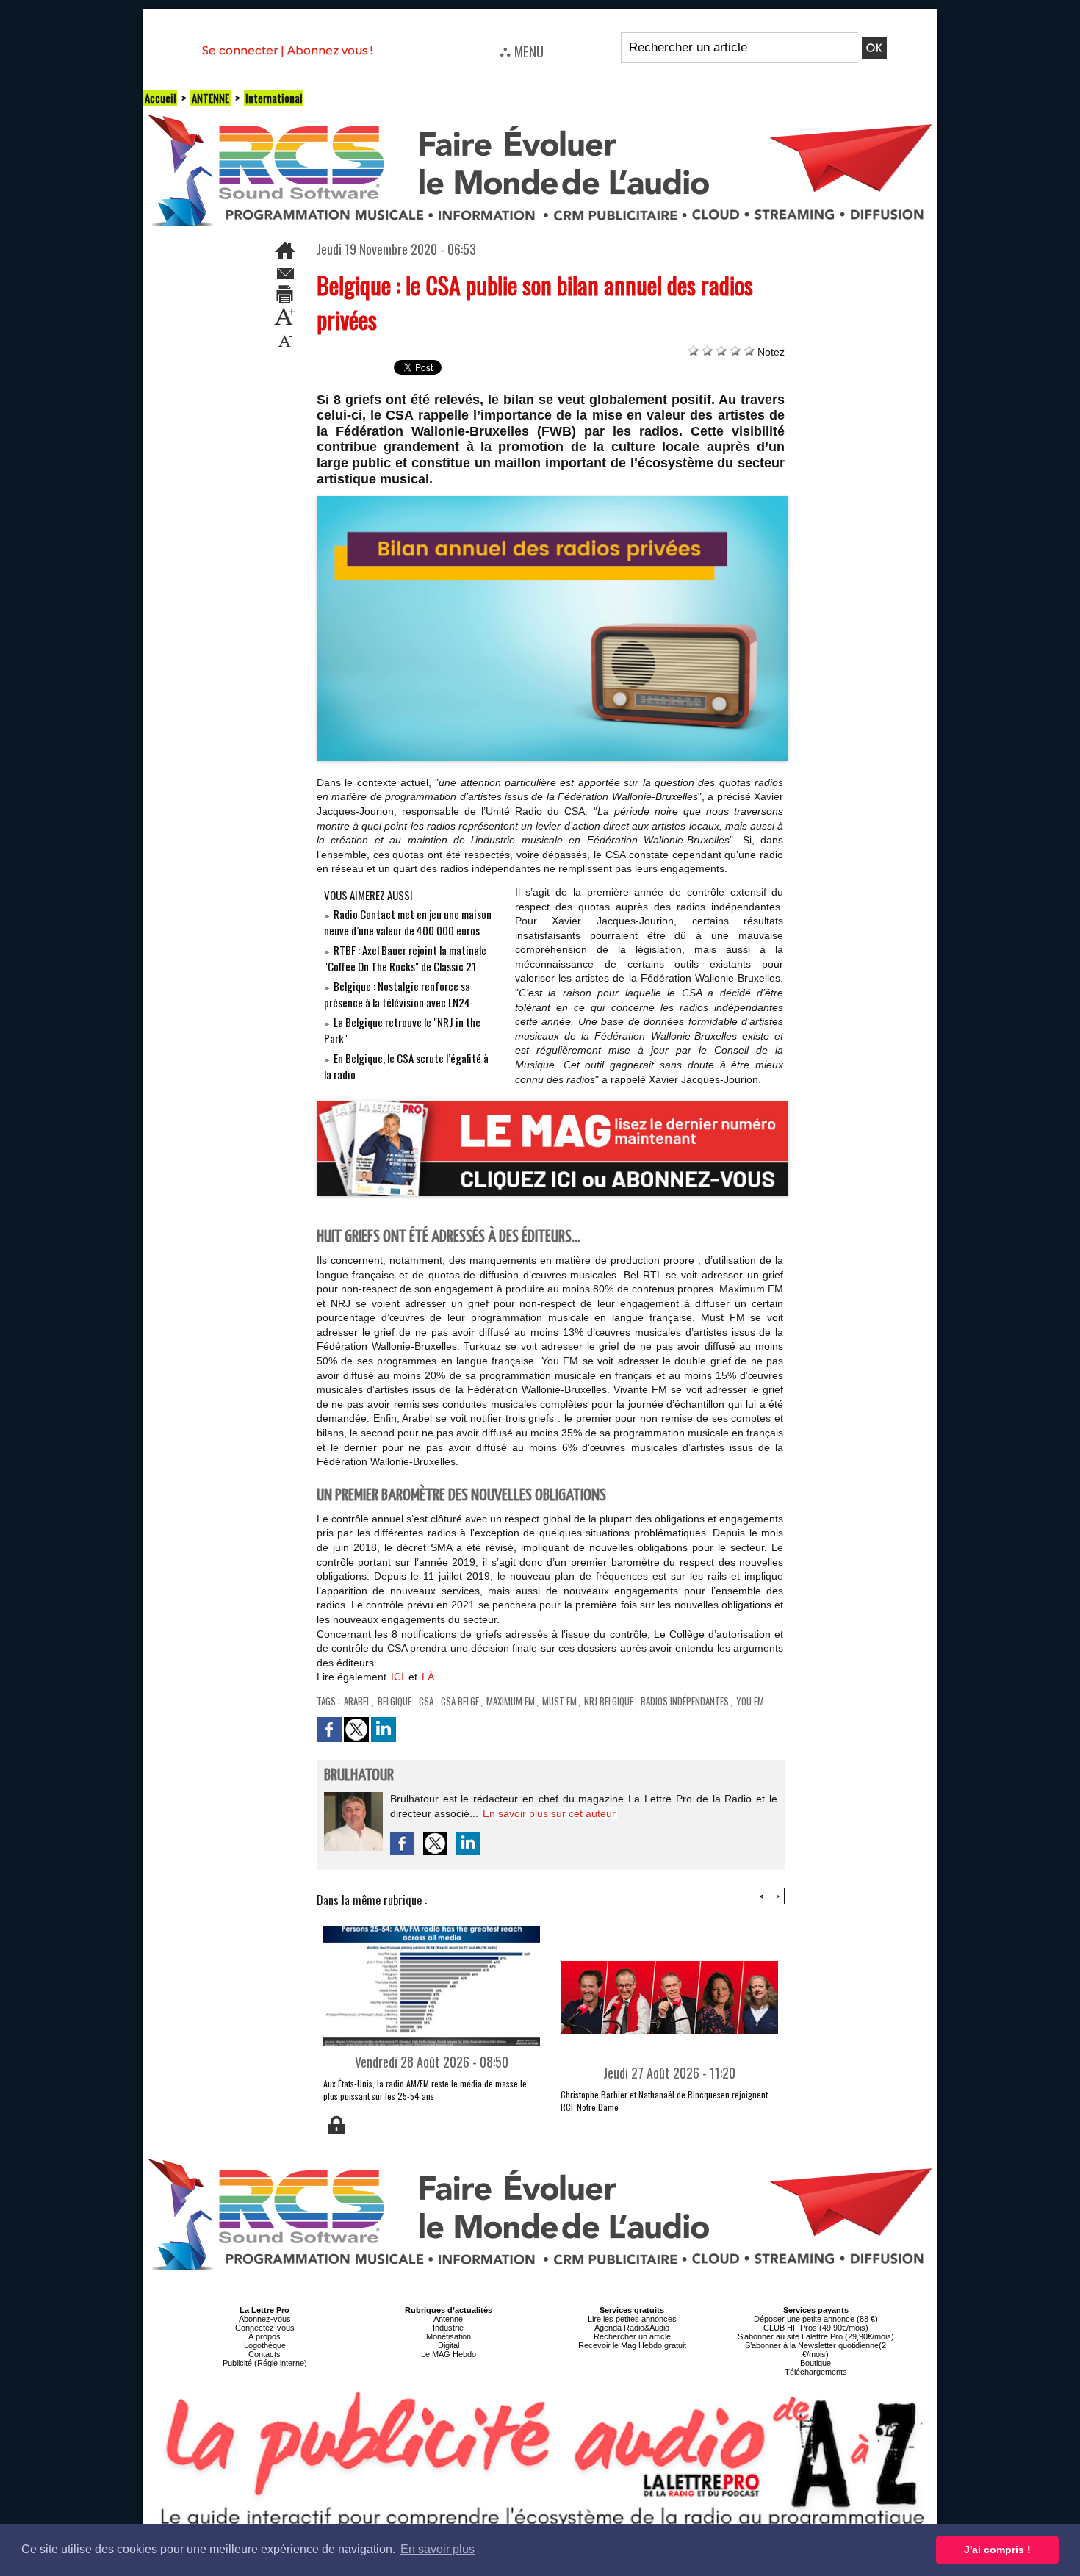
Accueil (160, 98)
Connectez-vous (265, 2328)
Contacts (264, 2354)
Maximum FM (511, 1701)
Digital (449, 2345)
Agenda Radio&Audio (632, 2328)
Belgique (395, 1701)
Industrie (448, 2328)
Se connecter (240, 50)
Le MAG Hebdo (449, 2354)
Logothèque (265, 2345)
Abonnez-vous (265, 2319)
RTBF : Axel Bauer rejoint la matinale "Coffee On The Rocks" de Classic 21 (405, 958)
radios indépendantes (685, 1701)
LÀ (428, 1677)
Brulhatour (359, 1776)
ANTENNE (210, 98)
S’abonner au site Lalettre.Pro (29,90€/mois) (816, 2336)
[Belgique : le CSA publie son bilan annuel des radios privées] (553, 500)
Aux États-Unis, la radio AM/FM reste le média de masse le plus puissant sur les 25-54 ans (425, 2090)
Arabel (357, 1701)
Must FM (559, 1701)
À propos (264, 2336)
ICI (397, 1677)
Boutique (816, 2363)
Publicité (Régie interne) (265, 2363)
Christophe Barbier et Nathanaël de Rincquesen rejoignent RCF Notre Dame (664, 2101)
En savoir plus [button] (438, 2549)
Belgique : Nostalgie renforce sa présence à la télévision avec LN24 (397, 994)
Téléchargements (816, 2372)
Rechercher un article (632, 2336)
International (274, 98)
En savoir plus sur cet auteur (549, 1813)
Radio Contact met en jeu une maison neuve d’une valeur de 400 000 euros (408, 922)
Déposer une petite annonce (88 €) (816, 2319)
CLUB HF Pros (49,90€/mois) (816, 2328)
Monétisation (449, 2336)
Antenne (448, 2319)
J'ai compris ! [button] (997, 2550)
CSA (426, 1701)
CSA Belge (460, 1701)
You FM (750, 1701)
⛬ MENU (522, 51)
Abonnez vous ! (330, 50)
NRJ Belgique (609, 1701)
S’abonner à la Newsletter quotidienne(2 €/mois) (816, 2350)
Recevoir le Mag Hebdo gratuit (632, 2345)
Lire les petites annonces (632, 2319)
